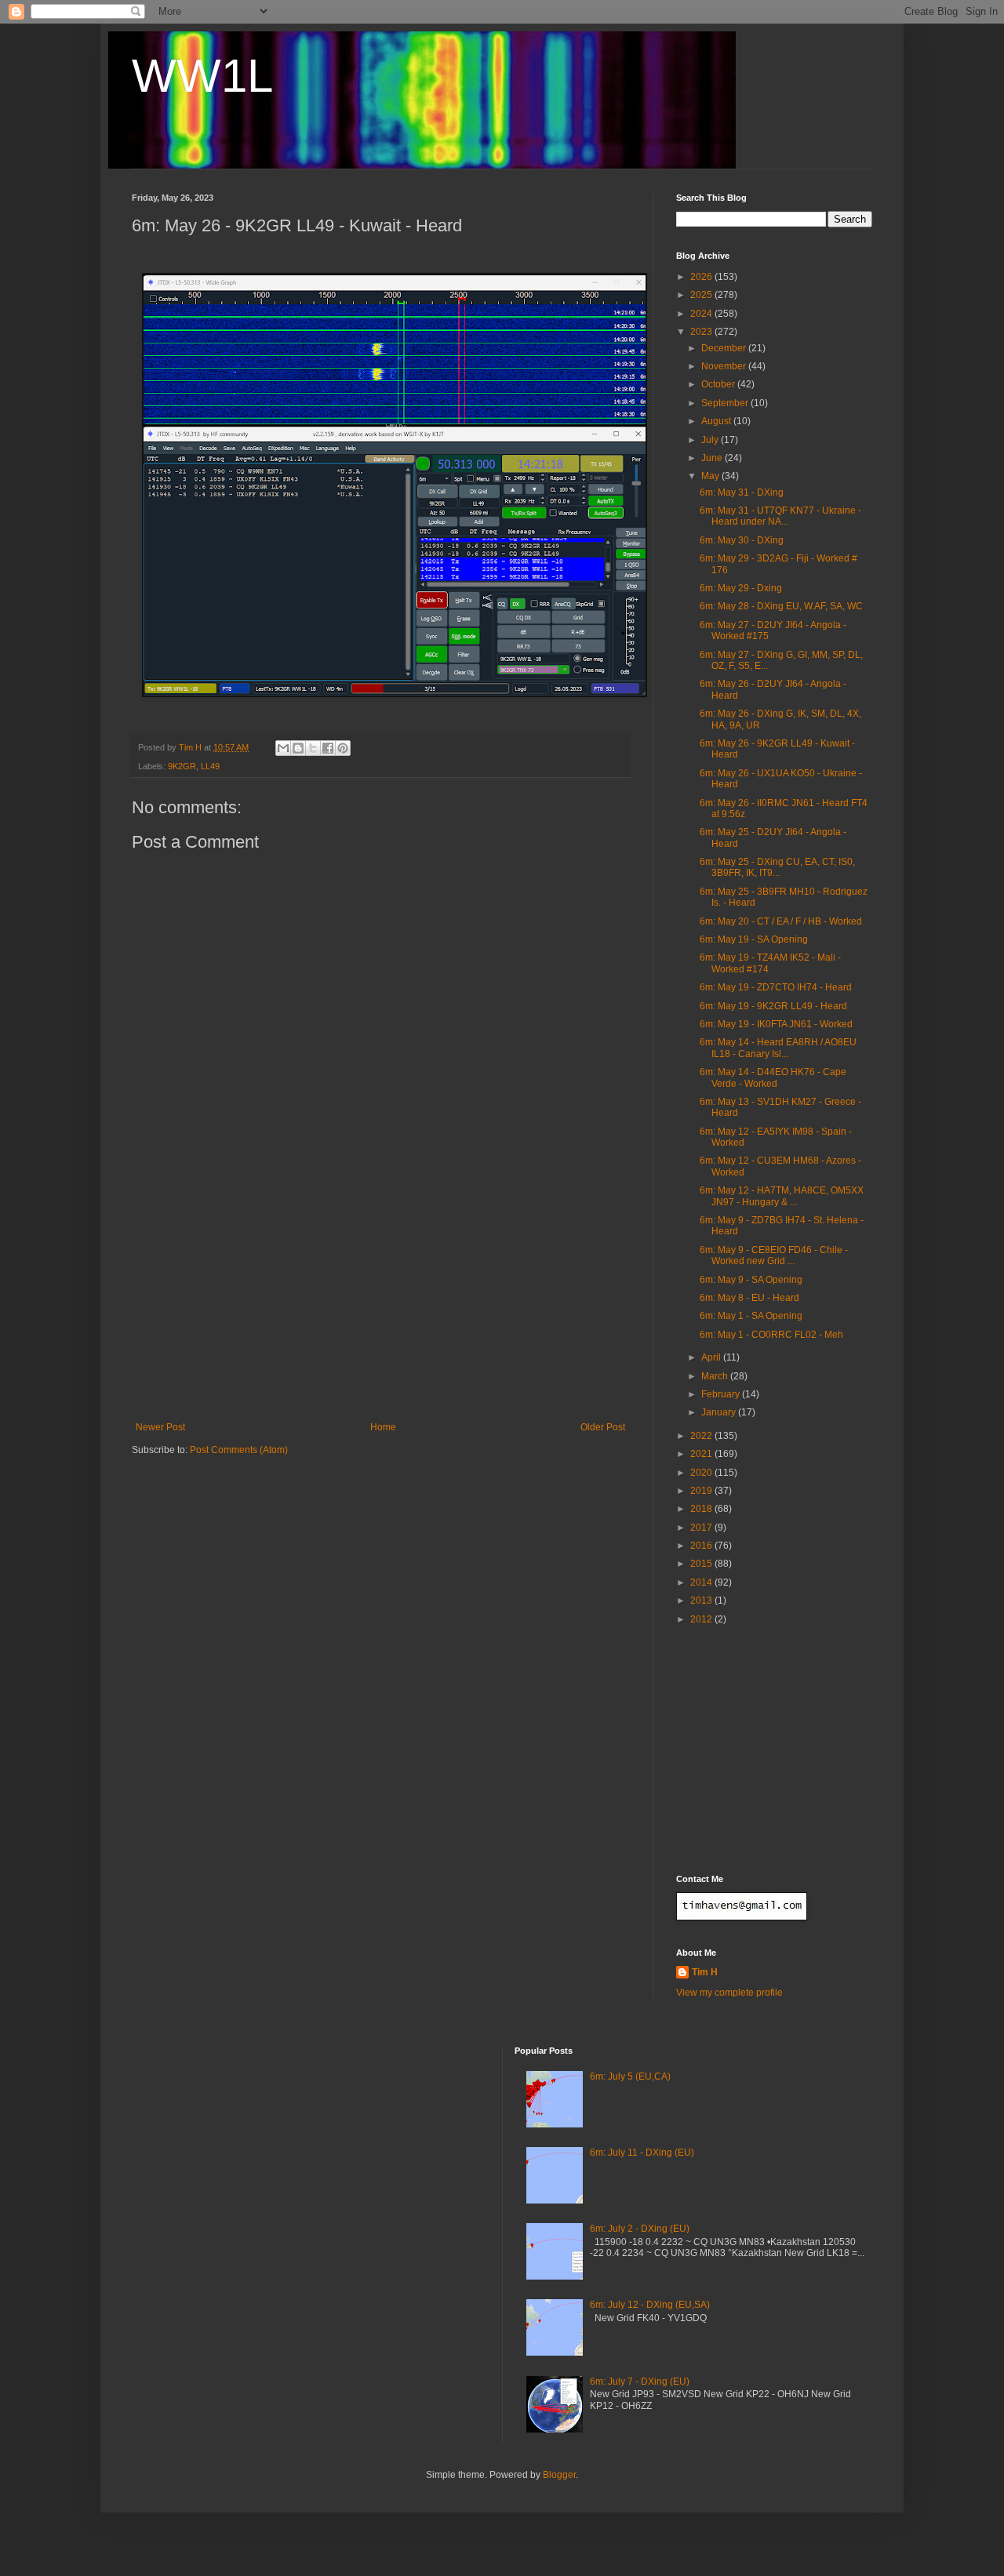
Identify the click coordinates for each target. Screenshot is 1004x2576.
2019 (702, 1491)
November (725, 366)
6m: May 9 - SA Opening (751, 1280)
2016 (702, 1546)
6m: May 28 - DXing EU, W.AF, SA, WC (781, 606)
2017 (702, 1528)
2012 (702, 1619)
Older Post (603, 1427)
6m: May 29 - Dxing (741, 588)
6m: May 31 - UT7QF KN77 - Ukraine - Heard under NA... (780, 516)
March (716, 1376)
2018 (702, 1509)
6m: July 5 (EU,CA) (630, 2076)
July (711, 440)
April (712, 1357)
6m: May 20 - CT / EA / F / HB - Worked (781, 921)
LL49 (210, 766)
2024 (702, 314)
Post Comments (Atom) (239, 1450)
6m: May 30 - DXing (742, 540)
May (711, 476)
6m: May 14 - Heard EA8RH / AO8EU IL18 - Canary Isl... (778, 1048)
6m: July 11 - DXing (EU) (642, 2153)
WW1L (202, 76)
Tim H (705, 1972)
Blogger (559, 2475)
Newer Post (160, 1427)
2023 (702, 332)
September (726, 403)
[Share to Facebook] (328, 748)
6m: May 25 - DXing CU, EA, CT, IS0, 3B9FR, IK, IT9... (777, 867)
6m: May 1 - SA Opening (751, 1316)
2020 (702, 1473)
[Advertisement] (380, 1304)
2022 (702, 1436)
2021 (702, 1454)
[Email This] (283, 748)
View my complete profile (729, 1993)
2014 (702, 1582)
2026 (702, 277)
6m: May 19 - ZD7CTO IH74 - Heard (776, 987)
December (725, 348)
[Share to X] (313, 748)
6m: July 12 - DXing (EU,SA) (650, 2305)
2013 (702, 1600)
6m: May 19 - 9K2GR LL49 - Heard (773, 1006)
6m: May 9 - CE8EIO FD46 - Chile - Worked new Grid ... (774, 1255)
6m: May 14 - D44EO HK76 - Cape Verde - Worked (773, 1077)
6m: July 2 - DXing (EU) (640, 2229)
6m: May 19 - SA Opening (754, 939)
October (719, 384)
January (720, 1412)
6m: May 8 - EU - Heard (749, 1298)
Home (383, 1427)
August (717, 421)
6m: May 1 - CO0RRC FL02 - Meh (771, 1335)
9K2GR (182, 766)
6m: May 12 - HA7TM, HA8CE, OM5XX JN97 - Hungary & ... (782, 1196)
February (722, 1394)
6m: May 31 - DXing (742, 492)
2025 (702, 295)
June (713, 458)
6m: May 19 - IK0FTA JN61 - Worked (776, 1024)
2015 (702, 1564)
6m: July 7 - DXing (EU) (640, 2382)
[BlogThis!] (298, 748)
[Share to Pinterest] (343, 748)
